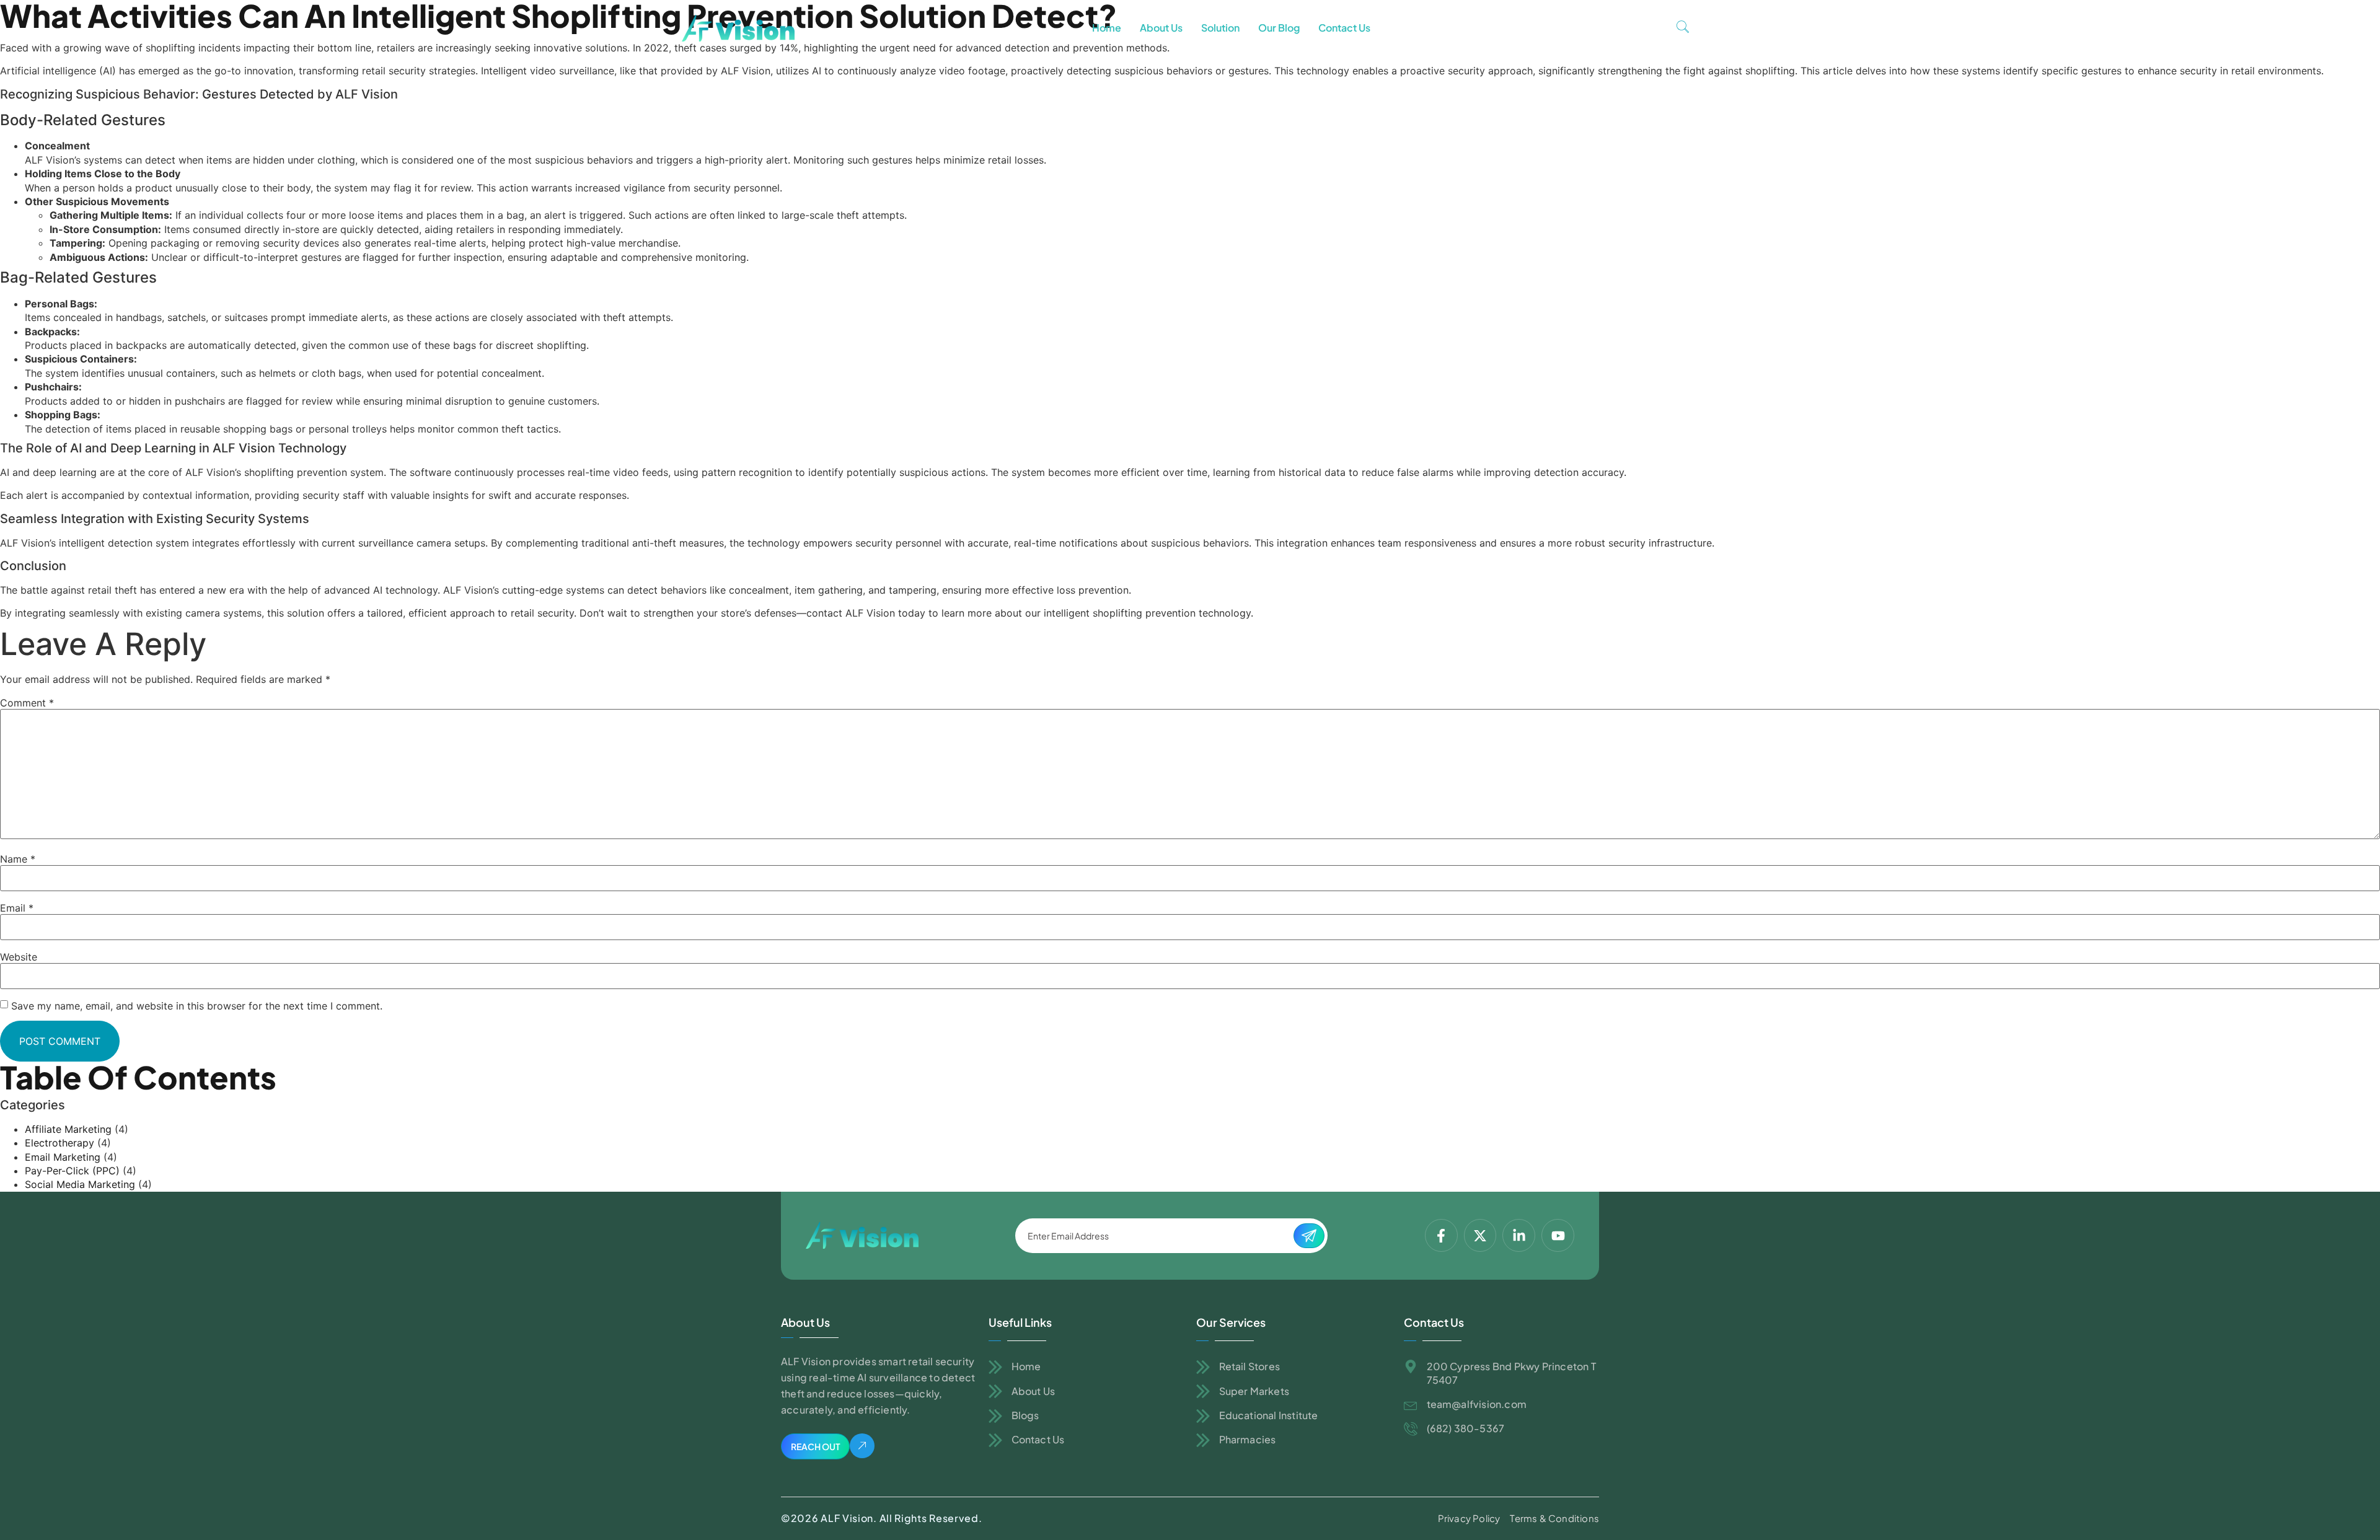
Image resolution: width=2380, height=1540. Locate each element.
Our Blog (1279, 28)
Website (19, 957)
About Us (1161, 28)
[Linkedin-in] (1519, 1235)
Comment (27, 703)
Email (17, 908)
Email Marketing (63, 1157)
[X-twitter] (1480, 1235)
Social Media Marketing (80, 1184)
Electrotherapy (59, 1143)
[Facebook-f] (1441, 1235)
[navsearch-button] (1683, 28)
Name (18, 859)
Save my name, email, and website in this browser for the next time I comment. (197, 1006)
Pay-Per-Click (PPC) (72, 1171)
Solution (1220, 28)
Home (1107, 28)
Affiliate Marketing (68, 1129)
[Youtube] (1558, 1235)
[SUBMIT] (1309, 1236)
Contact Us (1344, 28)
